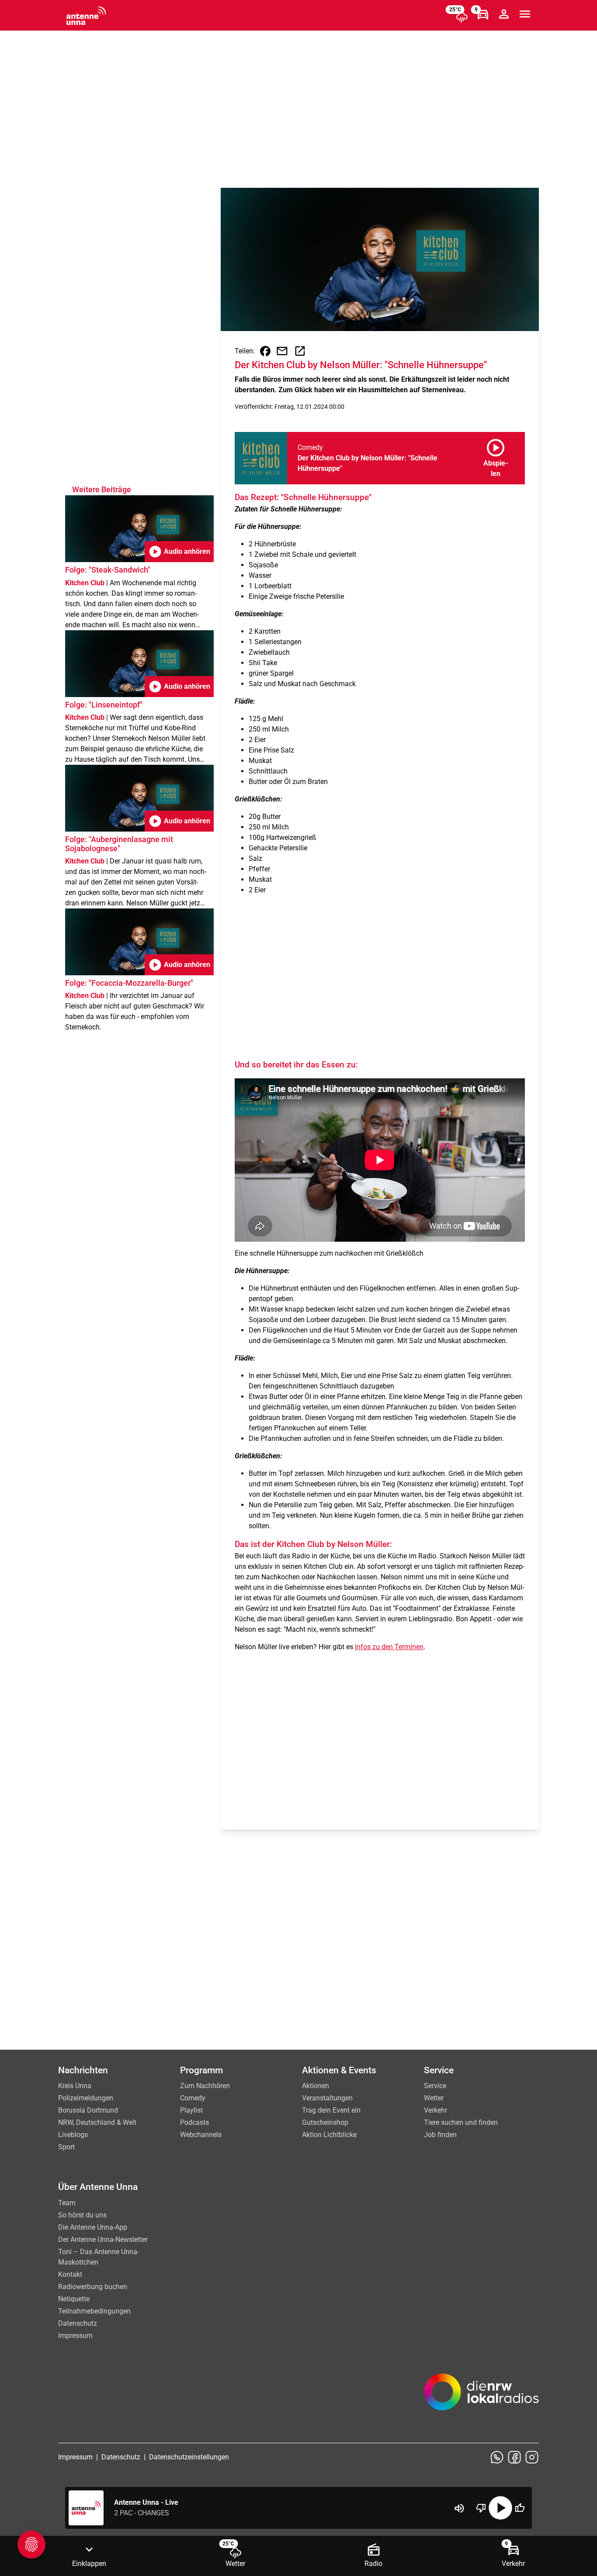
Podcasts (194, 2122)
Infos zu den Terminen (389, 1647)
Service (435, 2086)
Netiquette (74, 2299)
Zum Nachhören (205, 2086)
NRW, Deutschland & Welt (97, 2122)
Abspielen (496, 456)
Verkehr (436, 2110)
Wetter (434, 2098)
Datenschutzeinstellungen (189, 2457)
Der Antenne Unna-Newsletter (103, 2239)
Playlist (191, 2110)
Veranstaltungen (327, 2098)
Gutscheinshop (325, 2122)
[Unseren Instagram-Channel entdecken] (532, 2457)
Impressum (75, 2336)
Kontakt (70, 2274)
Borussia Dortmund (88, 2110)
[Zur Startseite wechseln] (86, 16)
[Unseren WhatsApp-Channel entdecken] (497, 2457)
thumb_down (481, 2508)
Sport (66, 2147)
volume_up (459, 2508)
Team (67, 2203)
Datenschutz (78, 2323)
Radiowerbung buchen (93, 2287)
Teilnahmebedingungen (94, 2311)
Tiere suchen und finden (461, 2122)
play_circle (500, 2508)
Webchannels (201, 2135)
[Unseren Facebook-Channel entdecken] (514, 2457)
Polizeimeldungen (86, 2098)
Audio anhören (179, 552)
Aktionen (316, 2086)
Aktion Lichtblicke (329, 2135)
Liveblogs (73, 2135)
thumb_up (520, 2508)
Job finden (440, 2135)
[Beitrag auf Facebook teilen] (265, 351)
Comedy (193, 2098)
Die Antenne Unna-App (93, 2227)
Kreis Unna (75, 2086)
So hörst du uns (82, 2215)
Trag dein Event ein (331, 2110)
